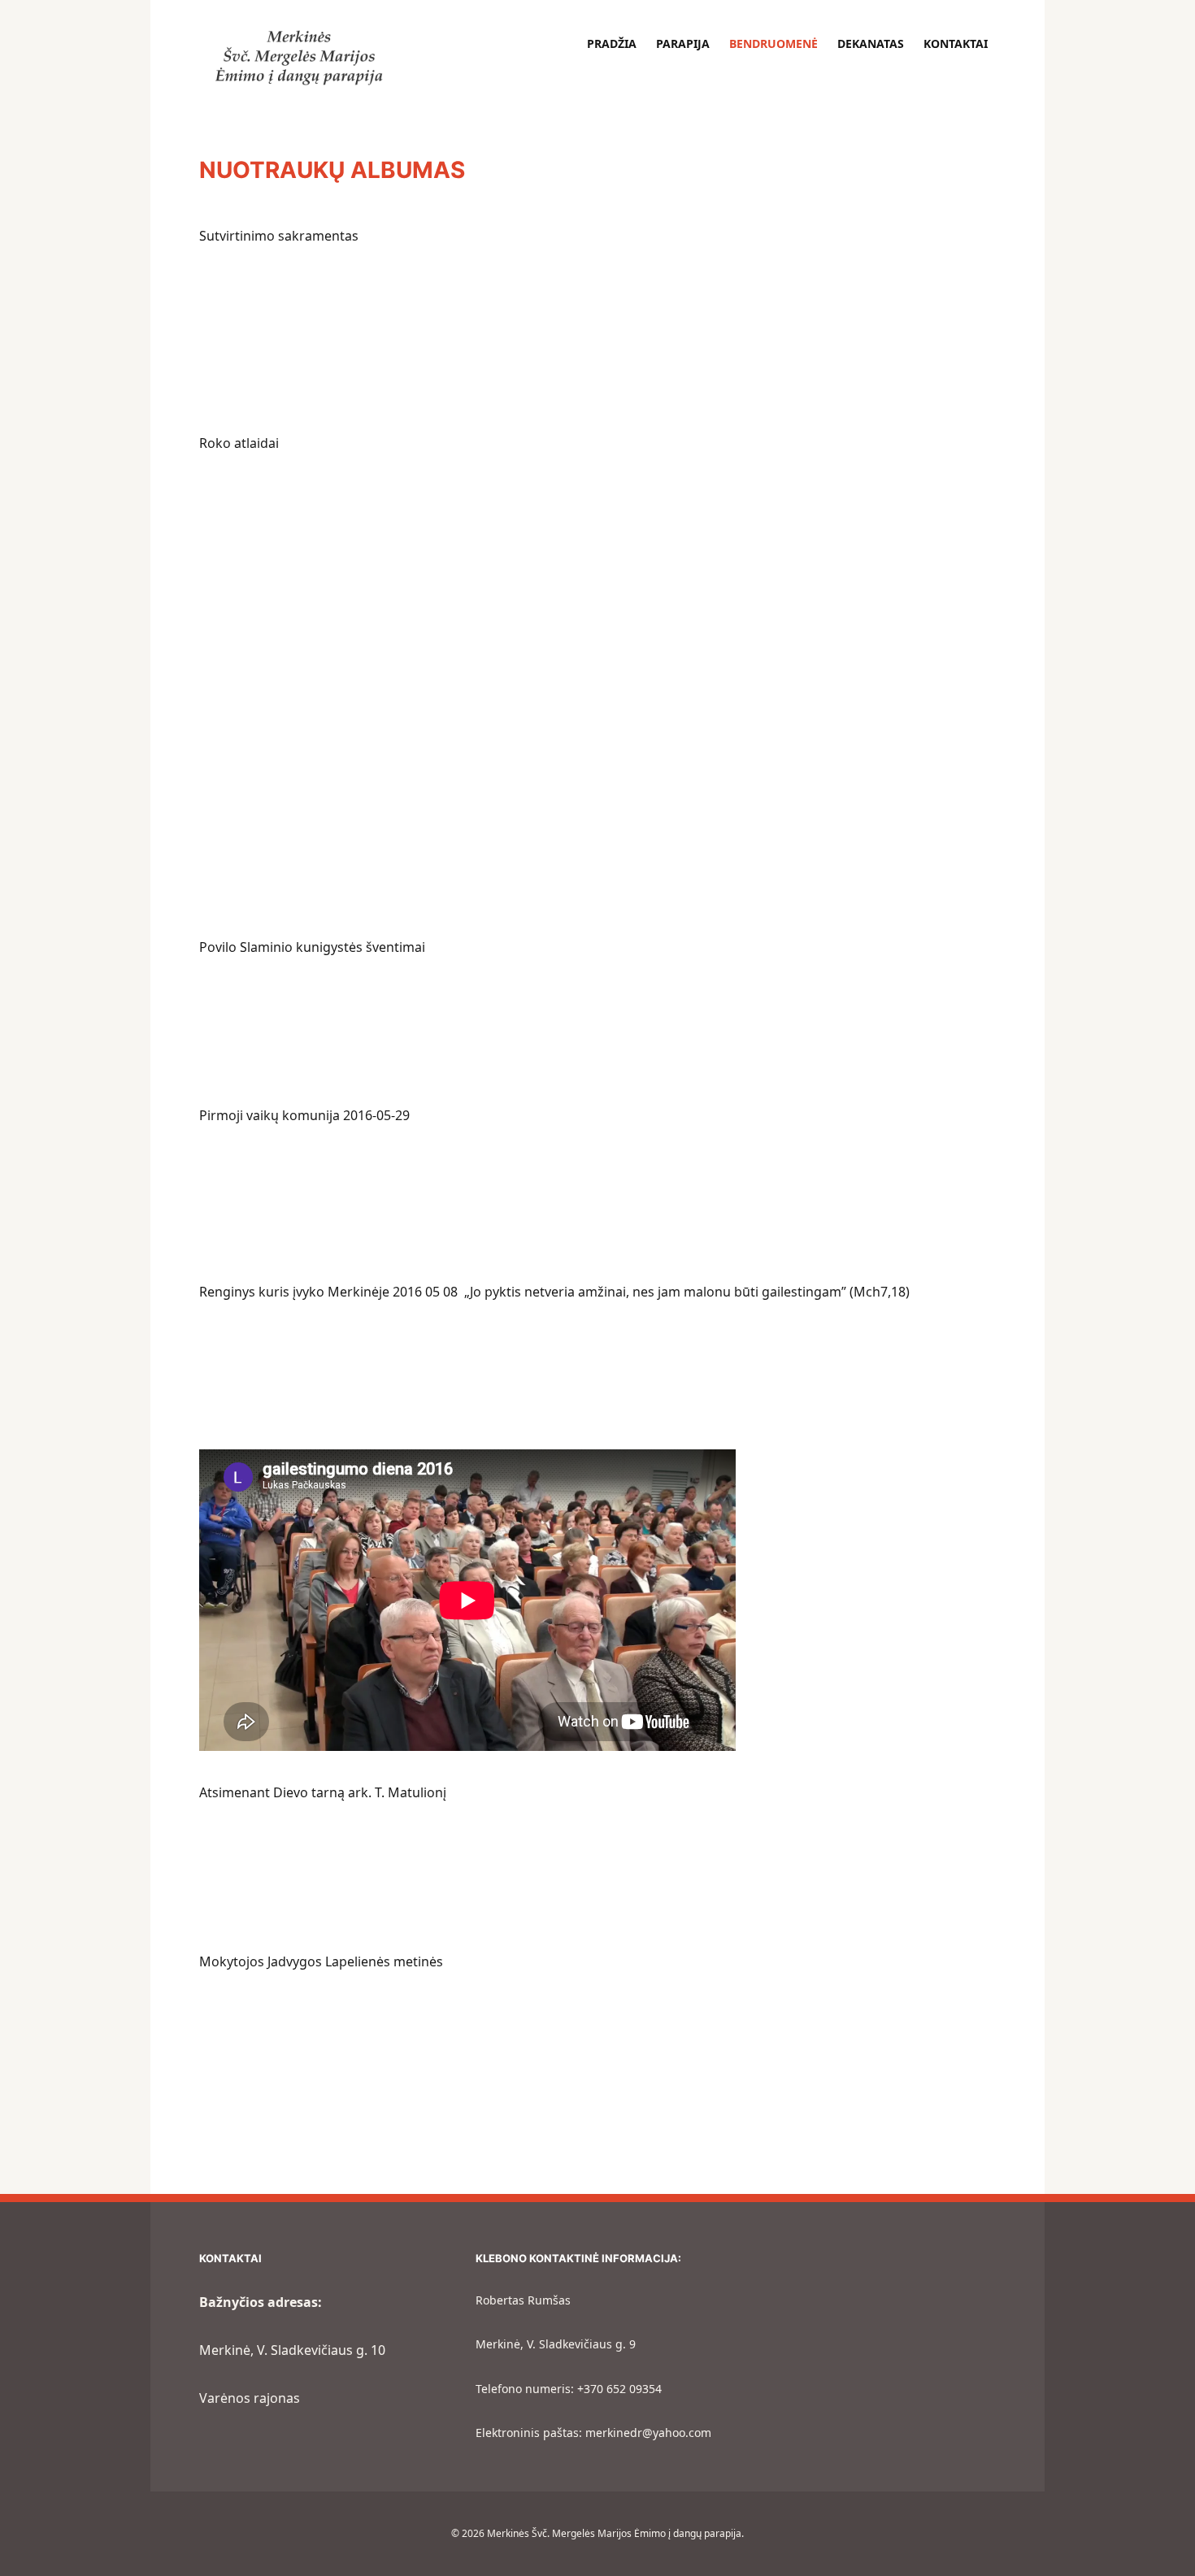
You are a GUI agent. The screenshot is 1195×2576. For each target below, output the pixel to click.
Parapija (683, 43)
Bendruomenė (773, 43)
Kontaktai (956, 43)
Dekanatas (871, 43)
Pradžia (612, 43)
